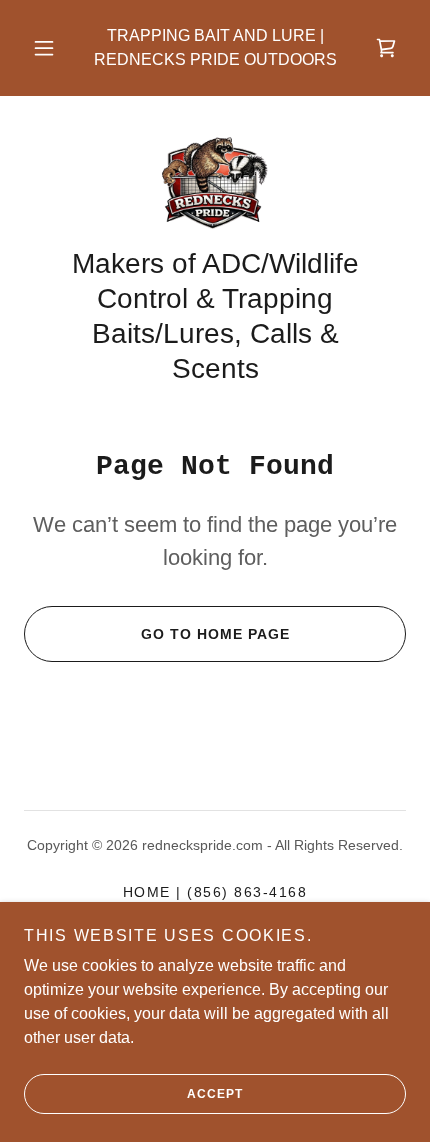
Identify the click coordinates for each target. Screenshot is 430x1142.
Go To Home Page (215, 634)
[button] (44, 48)
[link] (386, 48)
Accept (215, 1094)
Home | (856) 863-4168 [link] (215, 892)
